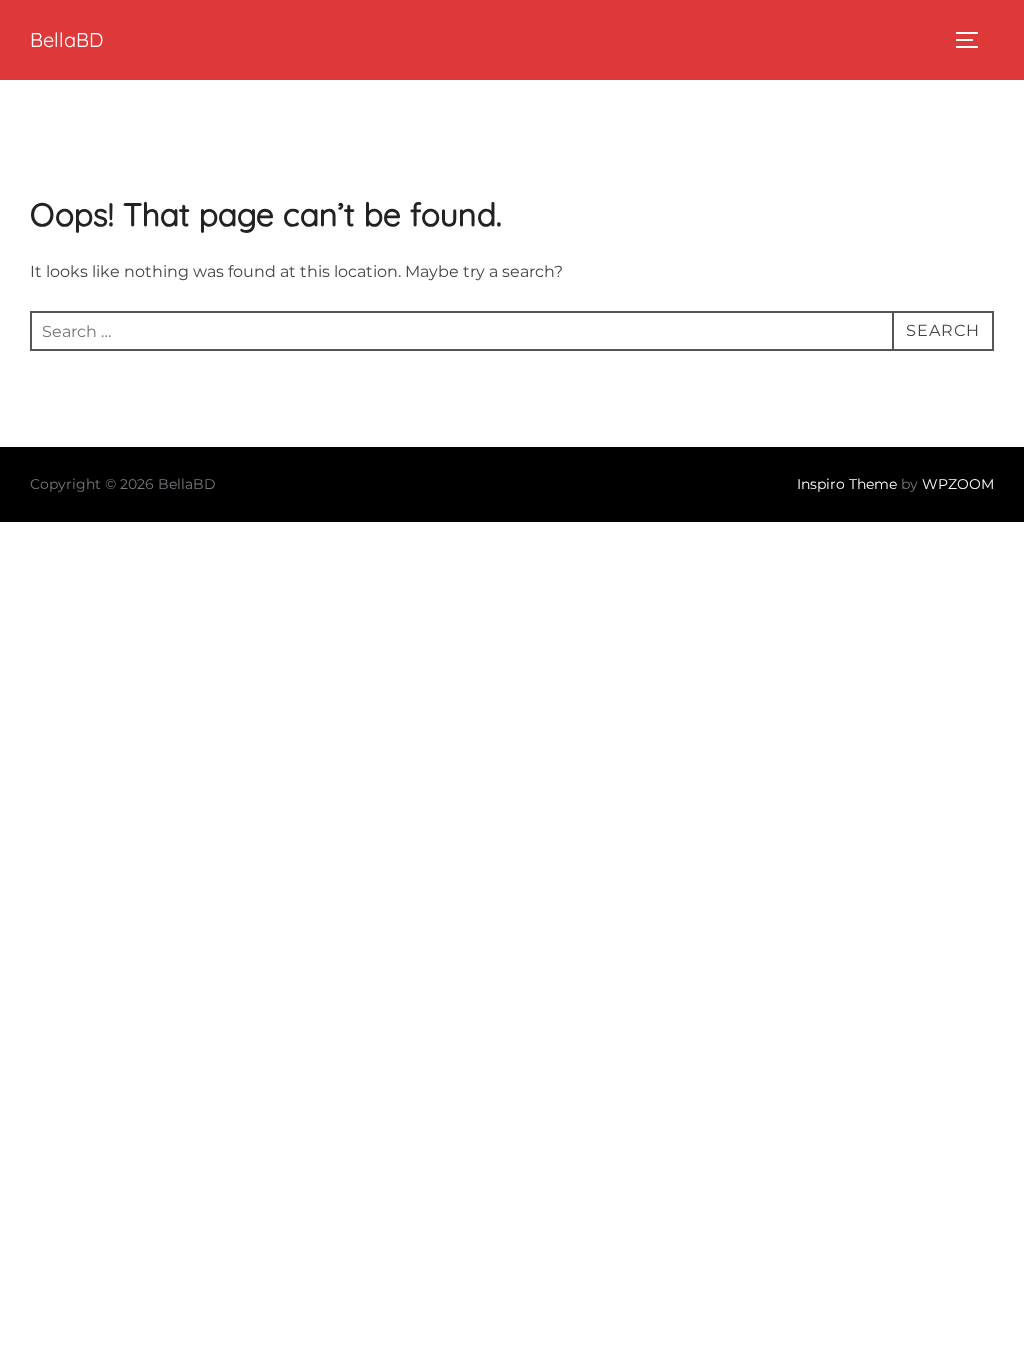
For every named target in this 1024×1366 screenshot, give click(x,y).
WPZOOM (958, 484)
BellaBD (66, 39)
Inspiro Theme (847, 484)
